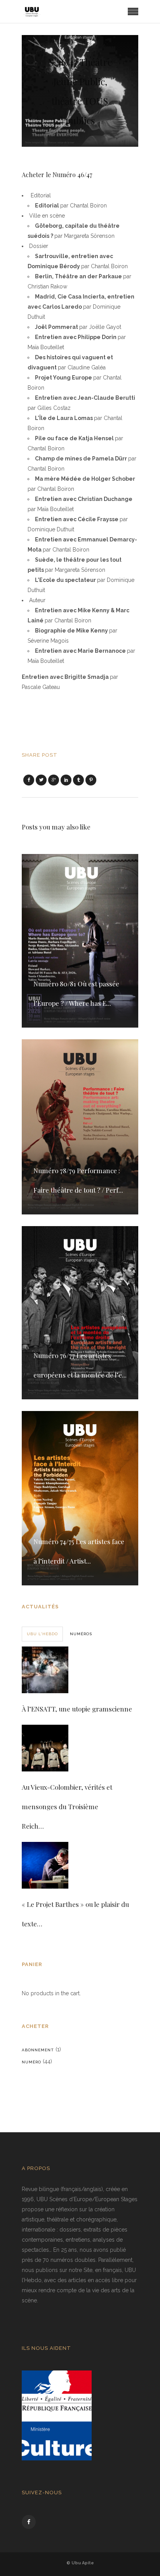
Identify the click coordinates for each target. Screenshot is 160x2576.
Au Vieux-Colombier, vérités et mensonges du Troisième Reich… (67, 1806)
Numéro (31, 2062)
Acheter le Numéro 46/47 (57, 175)
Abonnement (38, 2050)
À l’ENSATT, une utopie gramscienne (77, 1709)
